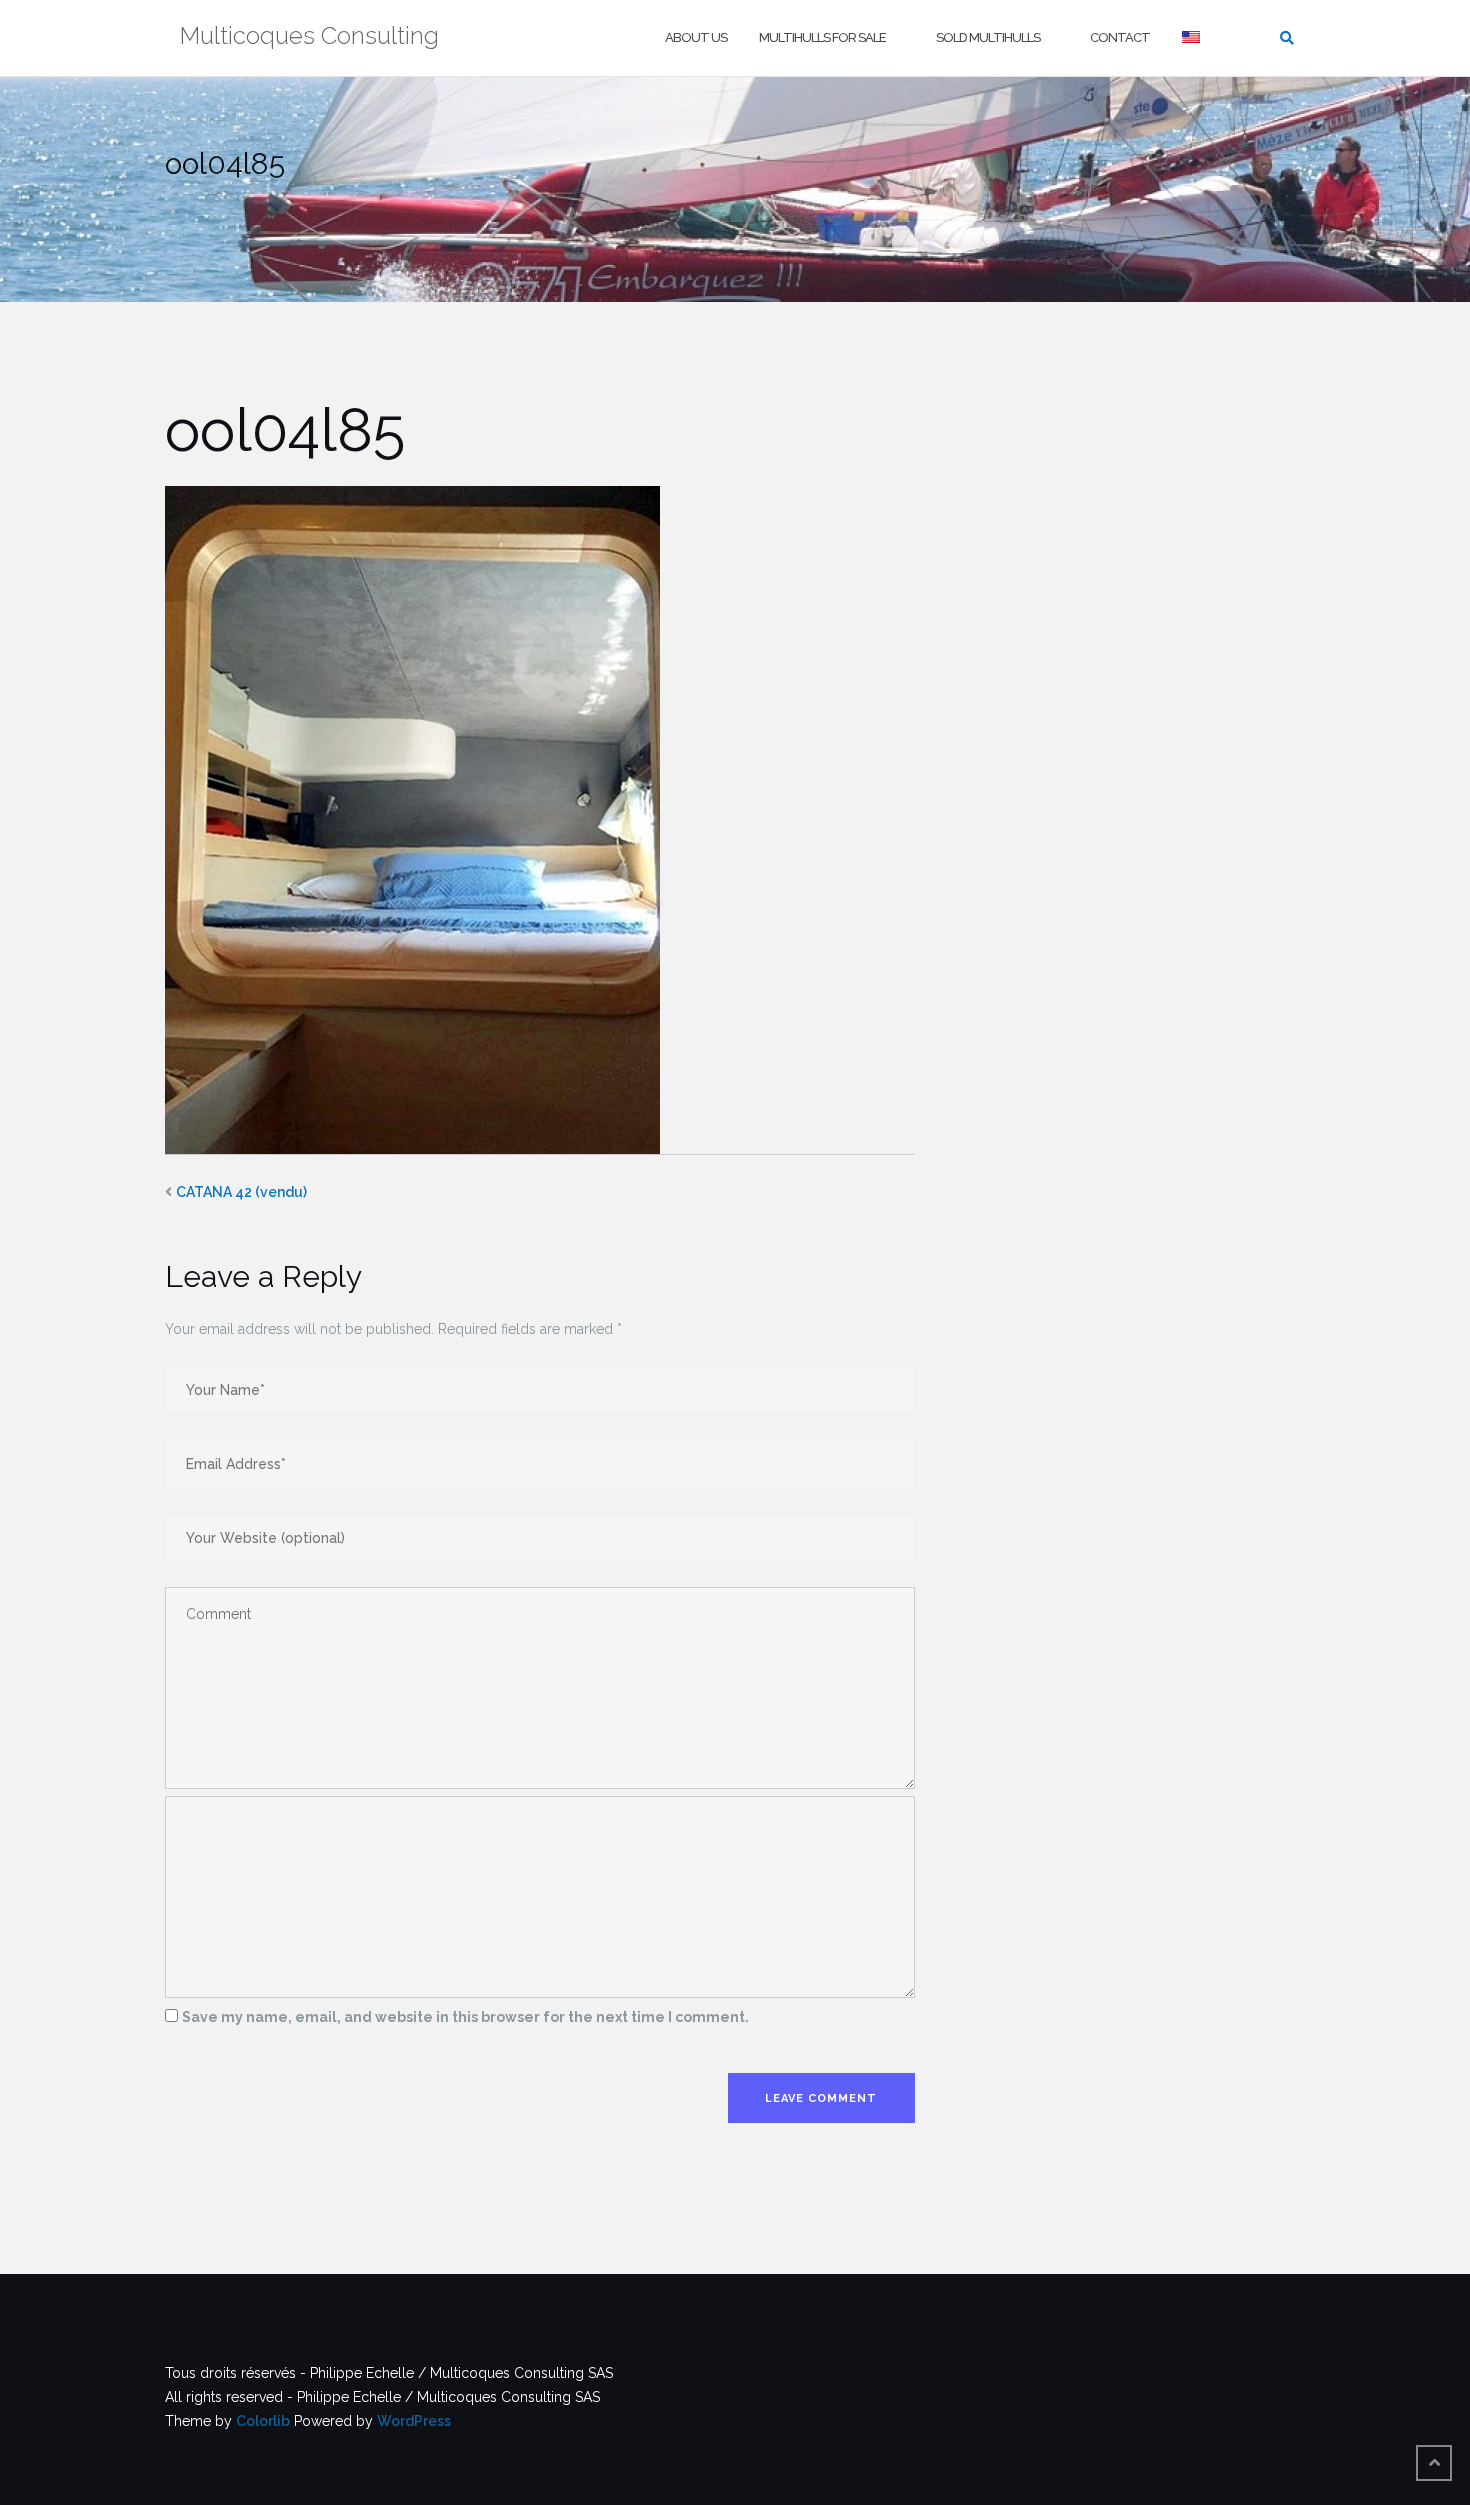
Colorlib (263, 2421)
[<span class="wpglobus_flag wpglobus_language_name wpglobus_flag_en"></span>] (1193, 38)
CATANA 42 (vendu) (241, 1192)
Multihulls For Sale (822, 37)
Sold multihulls (988, 37)
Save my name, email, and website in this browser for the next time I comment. (465, 2017)
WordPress (414, 2421)
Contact (1120, 37)
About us (696, 37)
